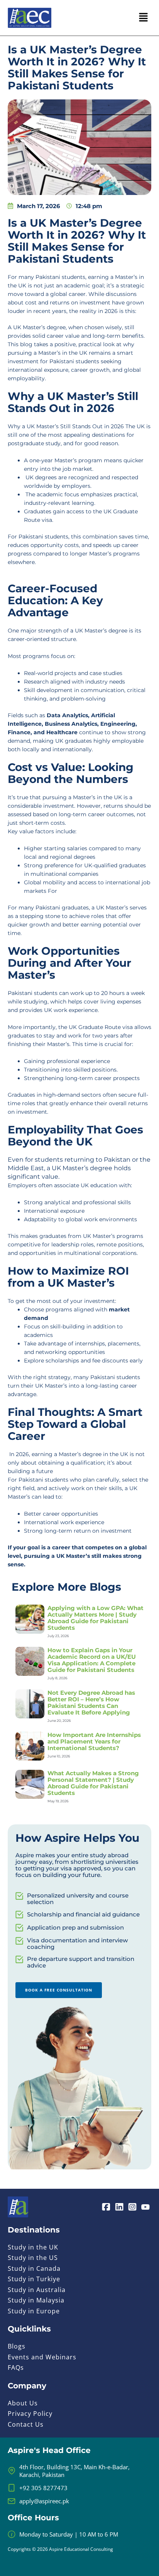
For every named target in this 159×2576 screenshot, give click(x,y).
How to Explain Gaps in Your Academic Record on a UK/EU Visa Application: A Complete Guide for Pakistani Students (92, 1660)
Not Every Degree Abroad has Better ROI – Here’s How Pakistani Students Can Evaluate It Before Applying (91, 1703)
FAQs (16, 2367)
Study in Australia (37, 2290)
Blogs (17, 2346)
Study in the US (33, 2258)
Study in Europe (34, 2311)
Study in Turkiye (34, 2279)
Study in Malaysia (36, 2300)
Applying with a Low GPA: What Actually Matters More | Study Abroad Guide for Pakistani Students (96, 1618)
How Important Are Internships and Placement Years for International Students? (94, 1741)
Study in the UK (33, 2247)
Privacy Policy (30, 2414)
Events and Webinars (42, 2357)
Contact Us (26, 2424)
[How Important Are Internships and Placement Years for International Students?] (30, 1745)
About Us (23, 2403)
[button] (144, 18)
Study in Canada (34, 2268)
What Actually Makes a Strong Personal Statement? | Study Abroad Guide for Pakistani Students (93, 1783)
